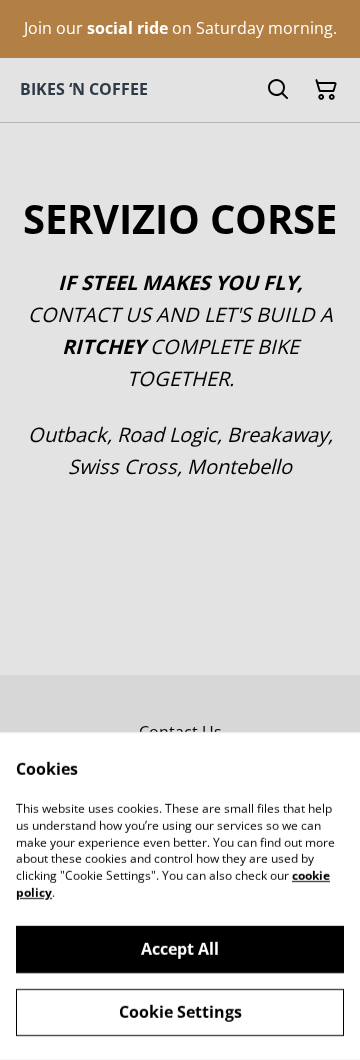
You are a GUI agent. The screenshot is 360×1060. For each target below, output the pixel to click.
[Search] (278, 90)
